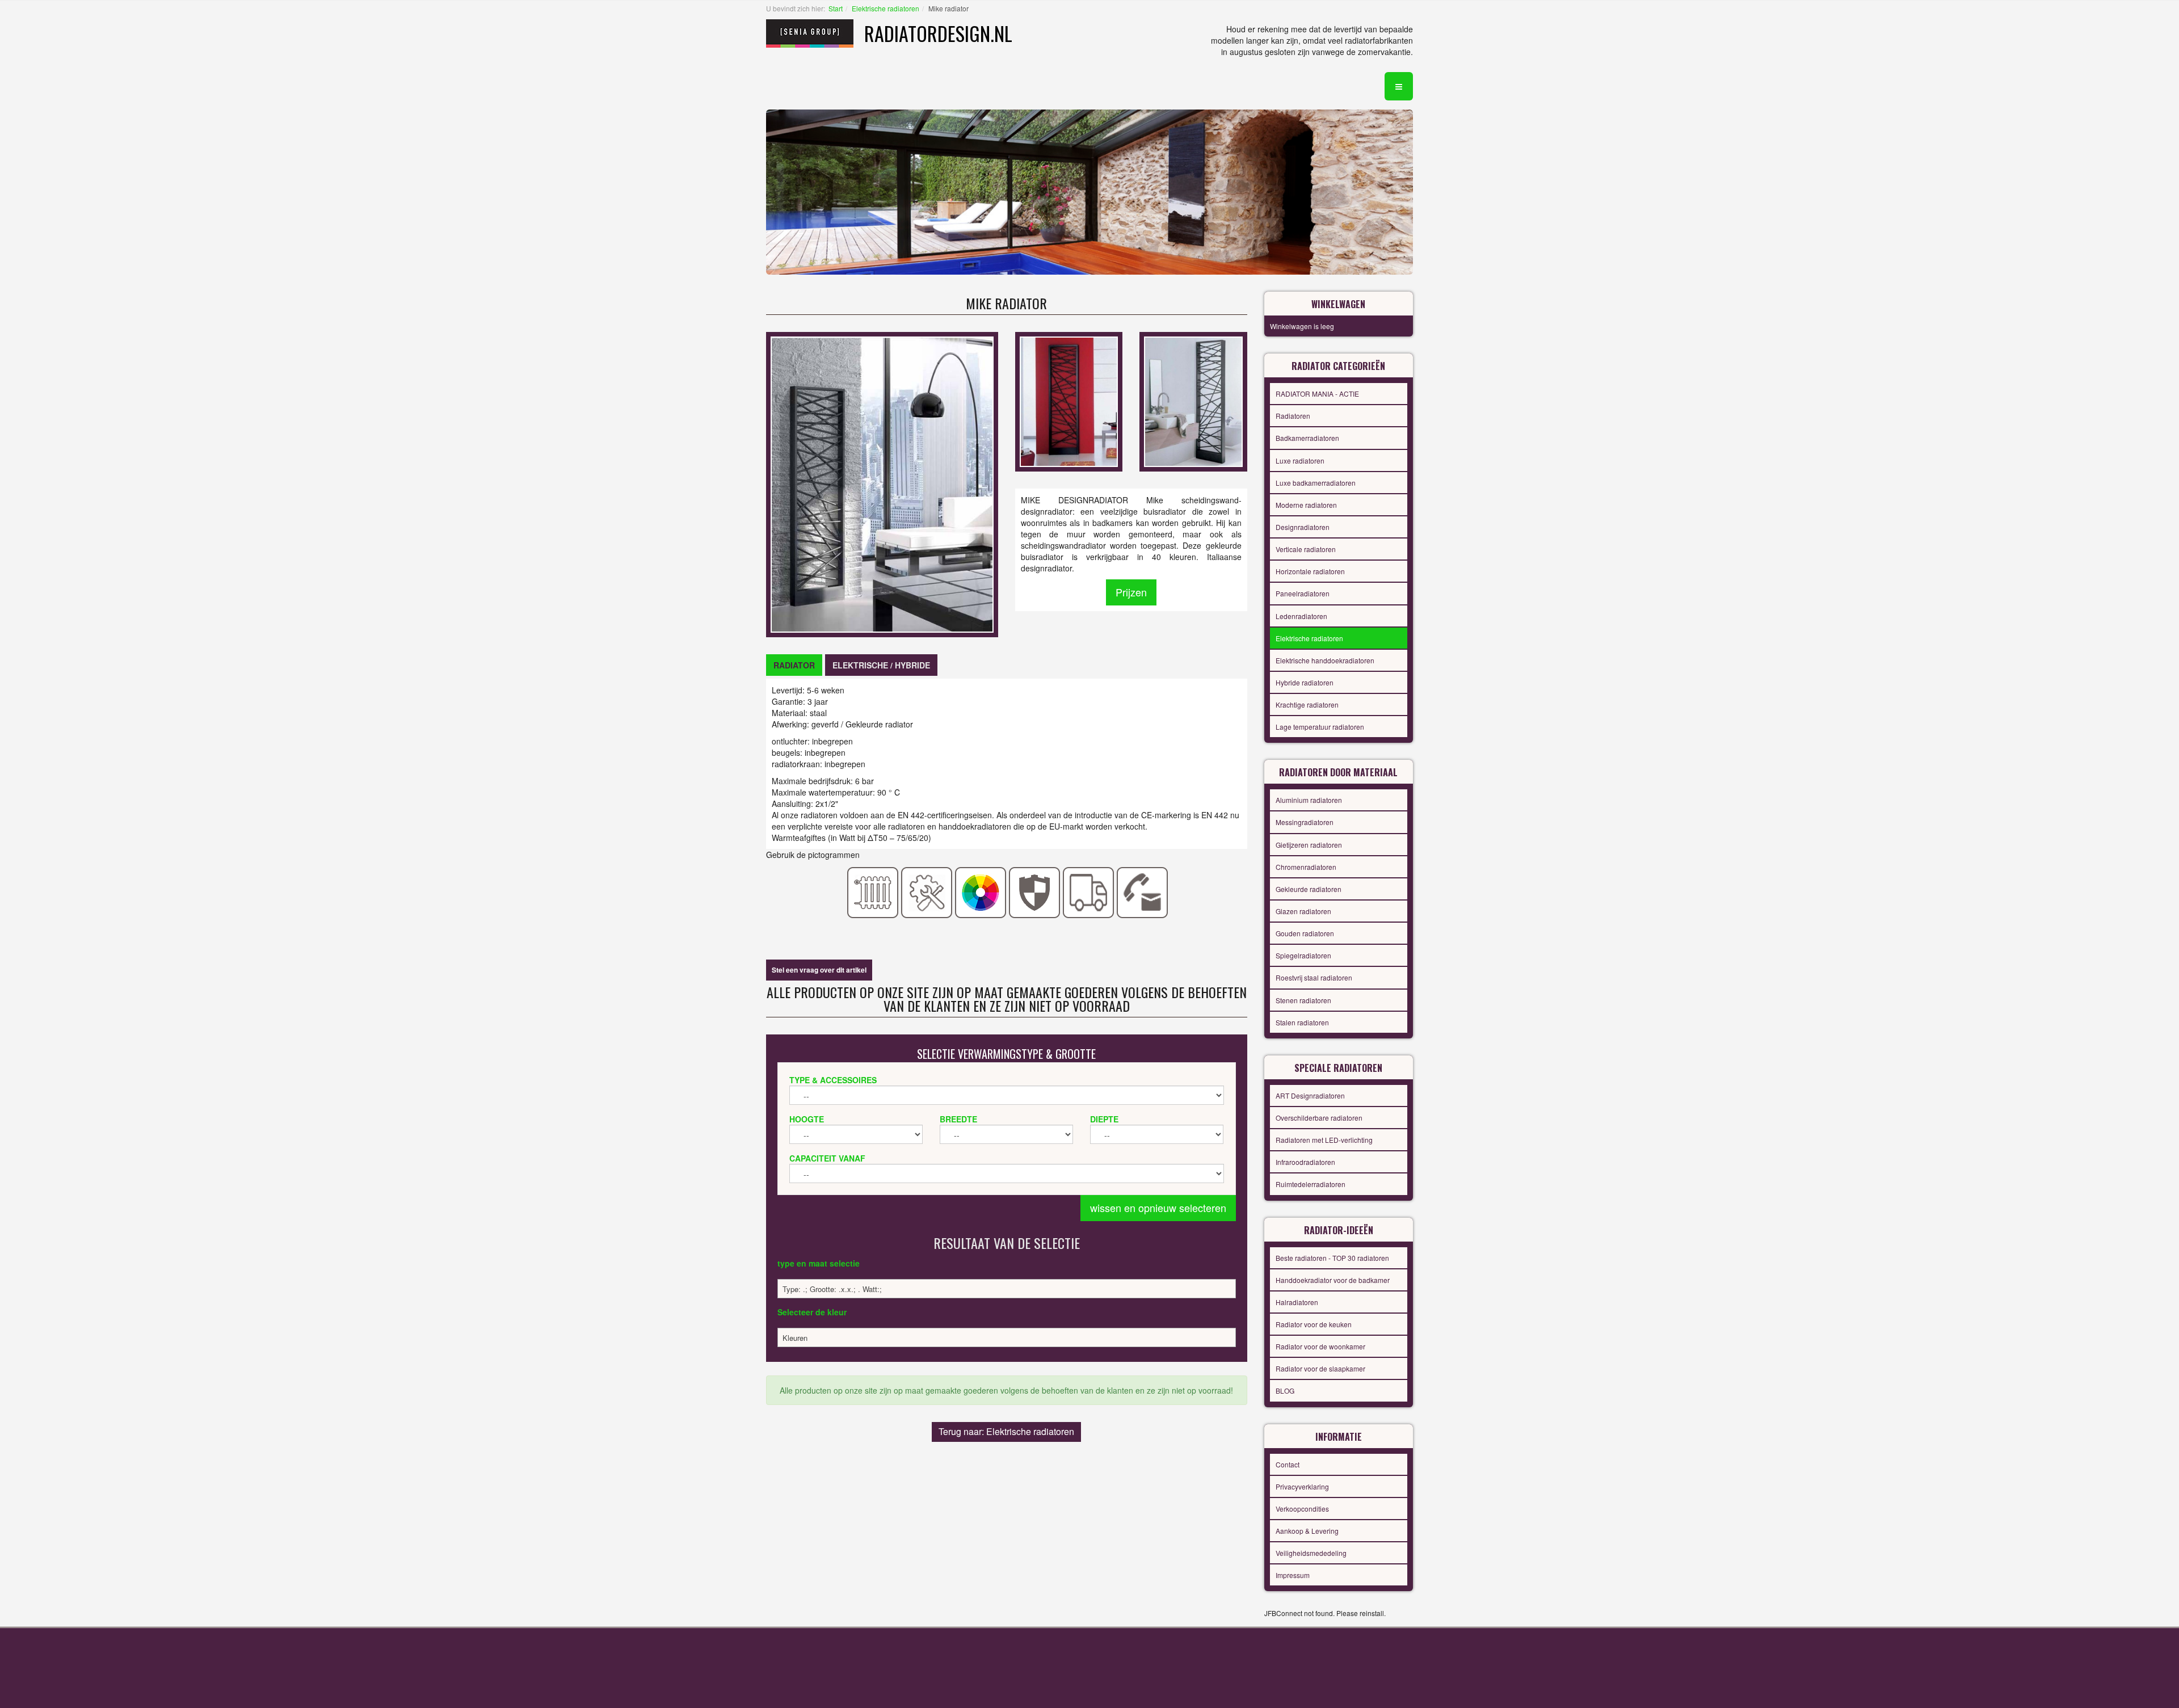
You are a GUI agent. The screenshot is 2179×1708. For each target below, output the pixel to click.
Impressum (1293, 1575)
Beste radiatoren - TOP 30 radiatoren (1332, 1258)
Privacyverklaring (1302, 1486)
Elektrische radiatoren (886, 8)
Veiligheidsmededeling (1311, 1553)
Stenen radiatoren (1303, 1000)
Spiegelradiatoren (1303, 955)
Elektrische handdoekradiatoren (1325, 660)
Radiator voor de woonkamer (1320, 1346)
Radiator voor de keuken (1314, 1324)
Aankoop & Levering (1307, 1531)
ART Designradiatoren (1310, 1095)
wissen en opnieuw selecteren (1158, 1208)
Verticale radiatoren (1306, 549)
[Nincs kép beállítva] (1069, 401)
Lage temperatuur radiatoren (1320, 727)
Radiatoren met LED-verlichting (1324, 1140)
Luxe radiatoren (1300, 460)
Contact (1288, 1464)
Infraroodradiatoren (1305, 1162)
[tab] (794, 665)
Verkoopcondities (1302, 1509)
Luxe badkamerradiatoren (1316, 483)
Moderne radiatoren (1306, 505)
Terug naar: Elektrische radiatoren (1006, 1431)
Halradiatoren (1297, 1302)
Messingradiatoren (1305, 822)
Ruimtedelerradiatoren (1311, 1184)
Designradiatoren (1303, 527)
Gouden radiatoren (1305, 933)
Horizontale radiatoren (1310, 571)
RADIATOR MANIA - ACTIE (1317, 394)
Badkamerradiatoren (1307, 438)
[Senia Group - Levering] (1089, 891)
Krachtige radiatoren (1307, 704)
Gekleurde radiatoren (1309, 889)
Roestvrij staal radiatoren (1314, 977)
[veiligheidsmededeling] (1035, 891)
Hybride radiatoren (1305, 682)
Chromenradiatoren (1306, 867)
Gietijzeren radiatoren (1309, 845)
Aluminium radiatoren (1309, 800)
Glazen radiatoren (1303, 911)
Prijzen (1131, 592)
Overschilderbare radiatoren (1319, 1118)
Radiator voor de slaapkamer (1320, 1368)
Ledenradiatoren (1301, 616)
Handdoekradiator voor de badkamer (1333, 1280)
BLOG (1285, 1391)
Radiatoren (1293, 416)
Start (836, 8)
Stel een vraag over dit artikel (819, 970)
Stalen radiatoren (1302, 1022)
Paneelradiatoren (1303, 593)
